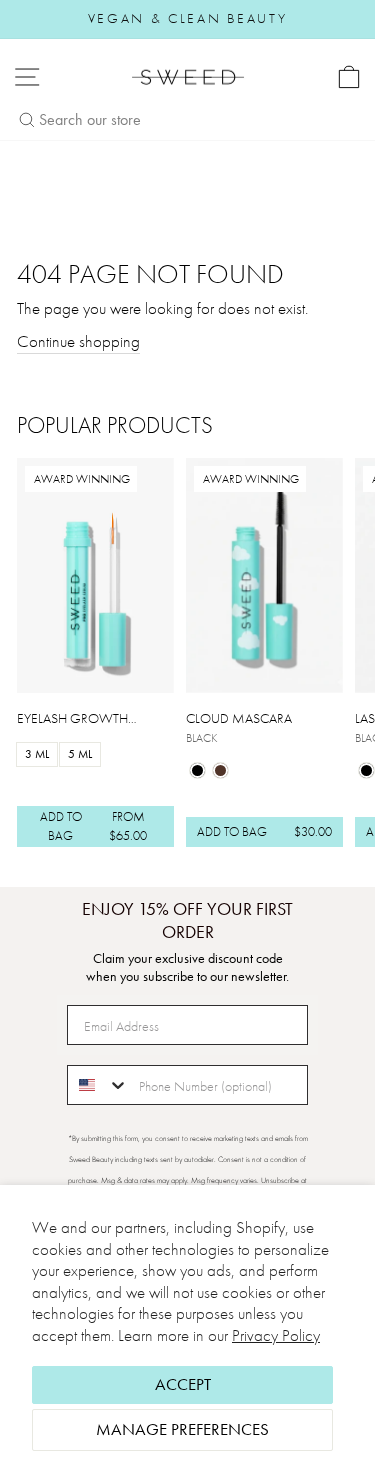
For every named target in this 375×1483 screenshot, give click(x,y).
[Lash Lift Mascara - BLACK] (366, 770)
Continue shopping (78, 341)
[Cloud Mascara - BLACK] (197, 770)
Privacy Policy (276, 1335)
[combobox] (98, 1085)
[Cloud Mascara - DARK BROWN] (220, 770)
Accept (183, 1384)
